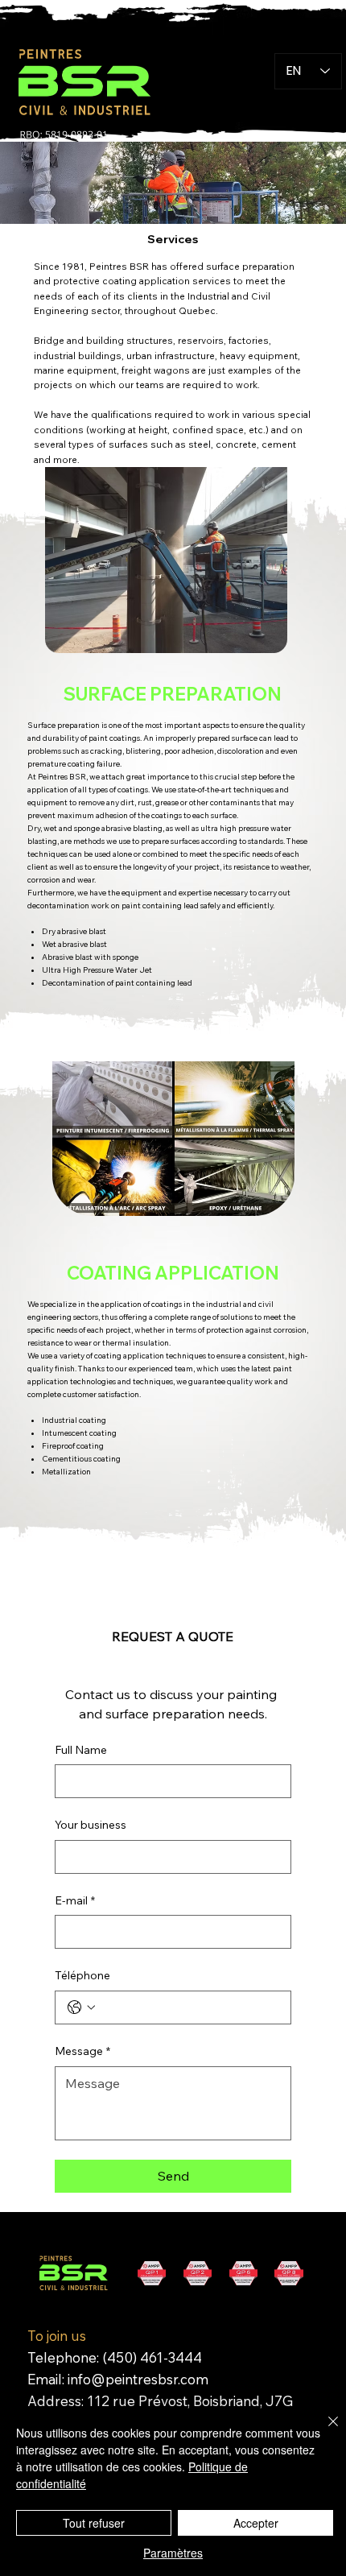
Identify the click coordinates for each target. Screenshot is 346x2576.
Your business (91, 1825)
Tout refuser (94, 2523)
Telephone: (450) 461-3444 (115, 2357)
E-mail (75, 1900)
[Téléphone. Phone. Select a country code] (81, 2007)
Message (82, 2051)
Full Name (81, 1750)
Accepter (256, 2523)
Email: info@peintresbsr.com (118, 2379)
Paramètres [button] (173, 2553)
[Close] (323, 2431)
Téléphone (82, 1975)
